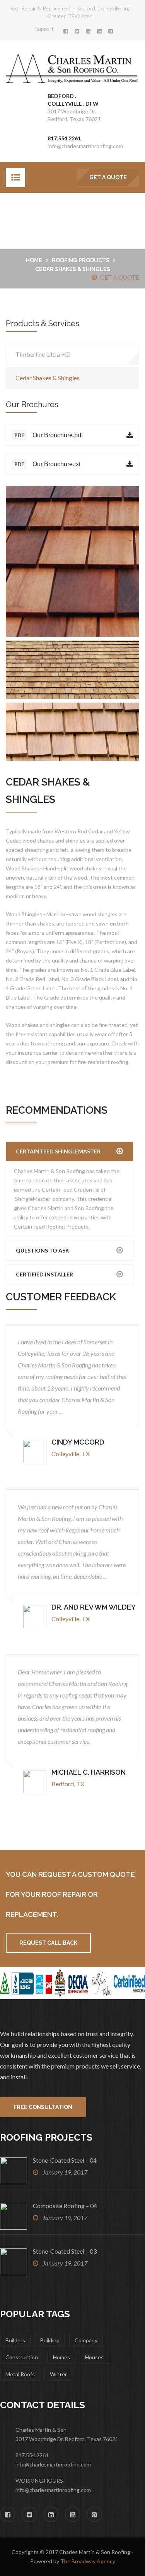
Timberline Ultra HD (43, 354)
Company (86, 2340)
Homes (61, 2357)
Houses (94, 2357)
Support (44, 29)
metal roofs (20, 2374)
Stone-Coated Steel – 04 (65, 2160)
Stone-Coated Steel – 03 (65, 2251)
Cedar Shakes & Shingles (48, 378)
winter (58, 2374)
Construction (22, 2357)
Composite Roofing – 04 (65, 2206)
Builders (15, 2340)
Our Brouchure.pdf (49, 435)
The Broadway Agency (88, 2561)
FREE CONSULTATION (43, 2107)
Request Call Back (48, 1943)
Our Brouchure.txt (47, 464)
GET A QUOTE (108, 177)
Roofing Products (81, 260)
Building (50, 2340)
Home (34, 260)
